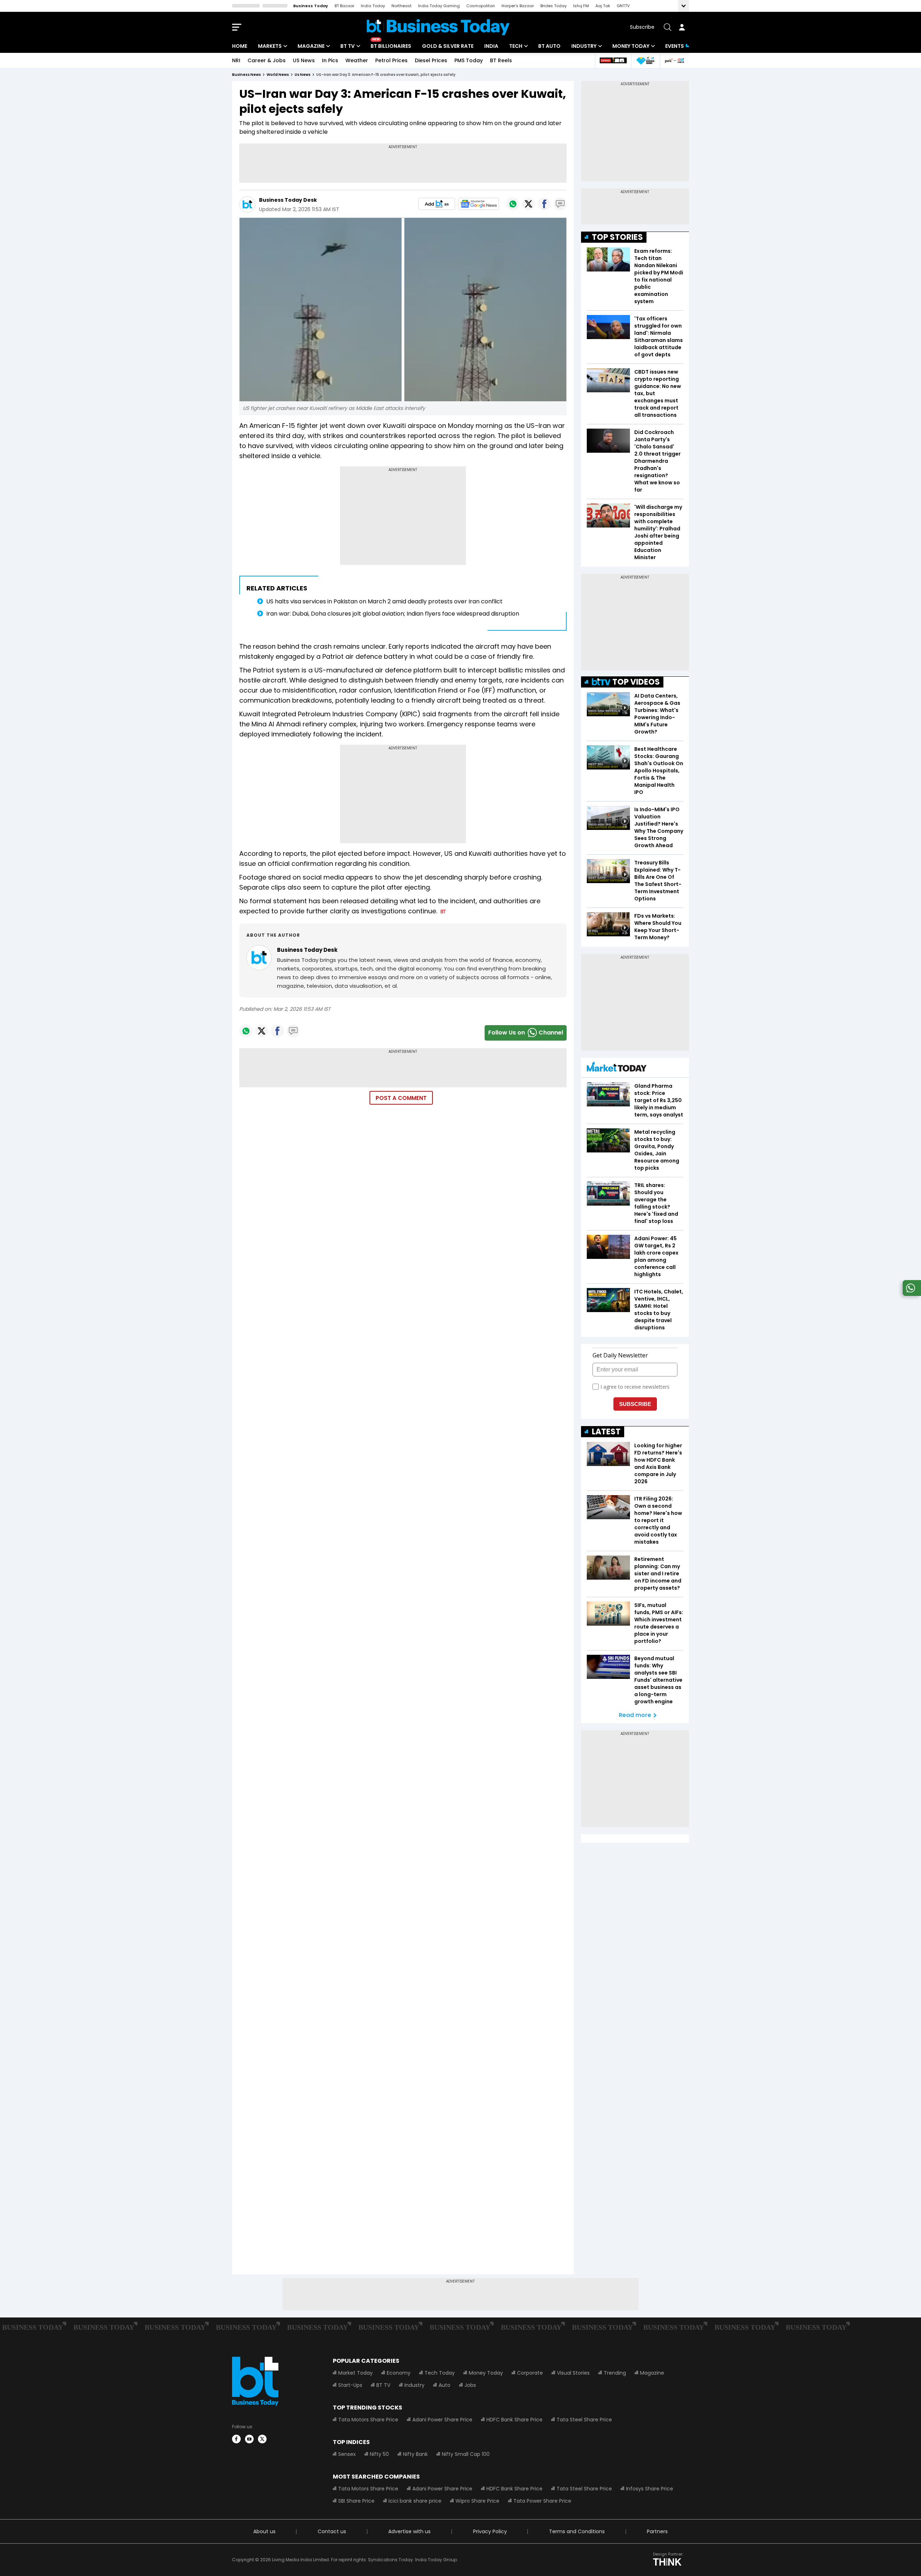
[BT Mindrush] (674, 61)
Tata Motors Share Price (368, 2420)
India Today (373, 6)
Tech (516, 46)
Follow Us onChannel (526, 1033)
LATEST (606, 1432)
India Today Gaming (439, 6)
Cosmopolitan (481, 6)
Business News (246, 75)
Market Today (355, 2373)
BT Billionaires (391, 46)
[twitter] (262, 2439)
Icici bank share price (415, 2501)
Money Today (631, 46)
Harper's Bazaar (518, 6)
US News (304, 60)
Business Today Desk (288, 200)
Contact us (332, 2531)
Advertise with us (409, 2531)
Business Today (311, 6)
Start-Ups (350, 2385)
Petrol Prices (391, 60)
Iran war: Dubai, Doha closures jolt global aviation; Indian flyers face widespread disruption (393, 614)
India (491, 46)
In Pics (330, 60)
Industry (584, 46)
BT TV (348, 46)
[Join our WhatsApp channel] (911, 1294)
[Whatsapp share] (513, 204)
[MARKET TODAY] (617, 1068)
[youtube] (249, 2439)
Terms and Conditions (577, 2531)
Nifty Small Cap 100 (466, 2454)
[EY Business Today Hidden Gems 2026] (645, 61)
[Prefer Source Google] (437, 204)
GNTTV (623, 6)
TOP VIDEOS (636, 682)
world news (278, 75)
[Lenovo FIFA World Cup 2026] (613, 61)
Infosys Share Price (650, 2489)
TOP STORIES (617, 237)
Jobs (470, 2385)
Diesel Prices (431, 60)
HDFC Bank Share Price (514, 2420)
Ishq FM (581, 6)
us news (303, 75)
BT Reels (501, 60)
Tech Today (440, 2373)
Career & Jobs (267, 60)
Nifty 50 (379, 2454)
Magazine (311, 46)
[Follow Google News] (478, 204)
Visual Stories (573, 2373)
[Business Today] (438, 27)
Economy (399, 2373)
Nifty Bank (415, 2454)
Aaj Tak (603, 6)
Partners (657, 2531)
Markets (270, 46)
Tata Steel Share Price (584, 2420)
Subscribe (642, 27)
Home (240, 46)
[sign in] (682, 27)
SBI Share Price (356, 2501)
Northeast (401, 6)
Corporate (530, 2373)
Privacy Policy (490, 2531)
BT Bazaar (344, 6)
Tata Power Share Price (542, 2501)
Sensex (347, 2454)
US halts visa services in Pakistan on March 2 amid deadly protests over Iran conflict (384, 601)
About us (264, 2531)
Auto (444, 2385)
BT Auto (549, 46)
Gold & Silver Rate (448, 46)
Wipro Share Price (477, 2501)
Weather (357, 60)
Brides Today (553, 6)
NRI (236, 60)
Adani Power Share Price (442, 2420)
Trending (615, 2373)
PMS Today (469, 60)
